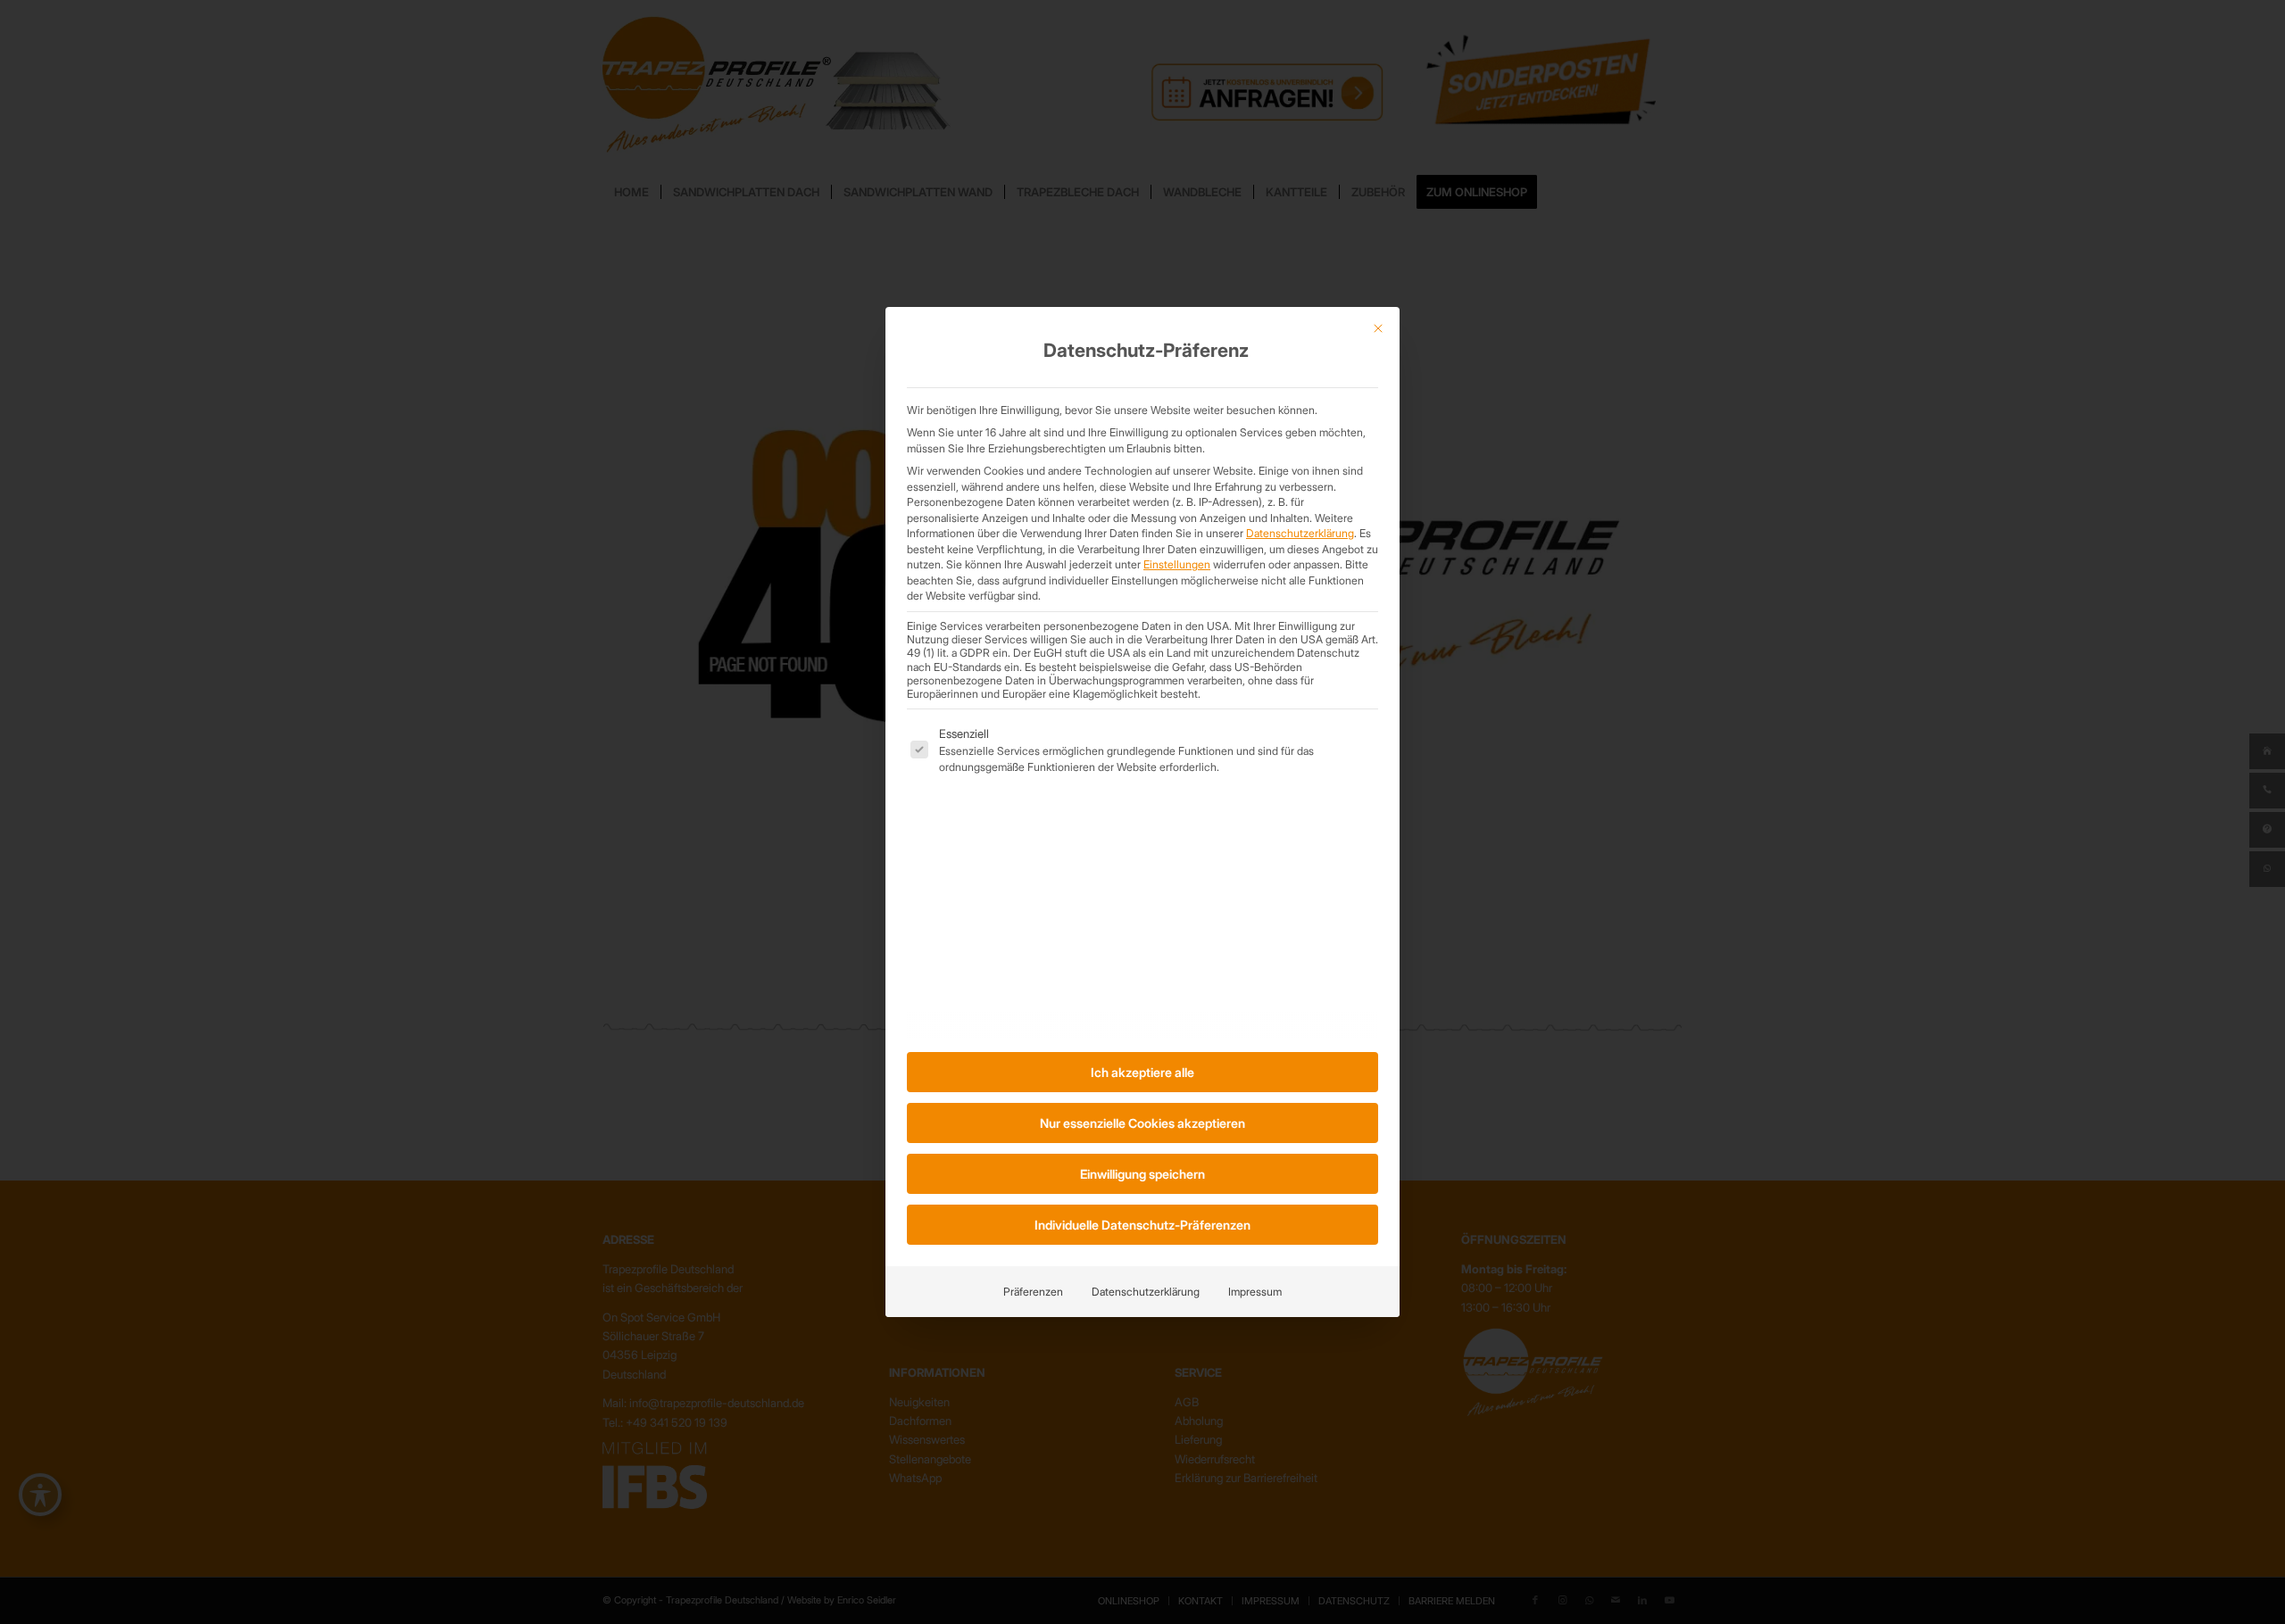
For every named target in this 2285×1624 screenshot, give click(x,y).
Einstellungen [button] (1177, 564)
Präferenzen (1033, 1292)
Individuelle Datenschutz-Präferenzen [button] (1142, 1225)
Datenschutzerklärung (1300, 533)
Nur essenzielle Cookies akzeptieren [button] (1142, 1123)
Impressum (1255, 1292)
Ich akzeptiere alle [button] (1142, 1072)
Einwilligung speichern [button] (1142, 1174)
